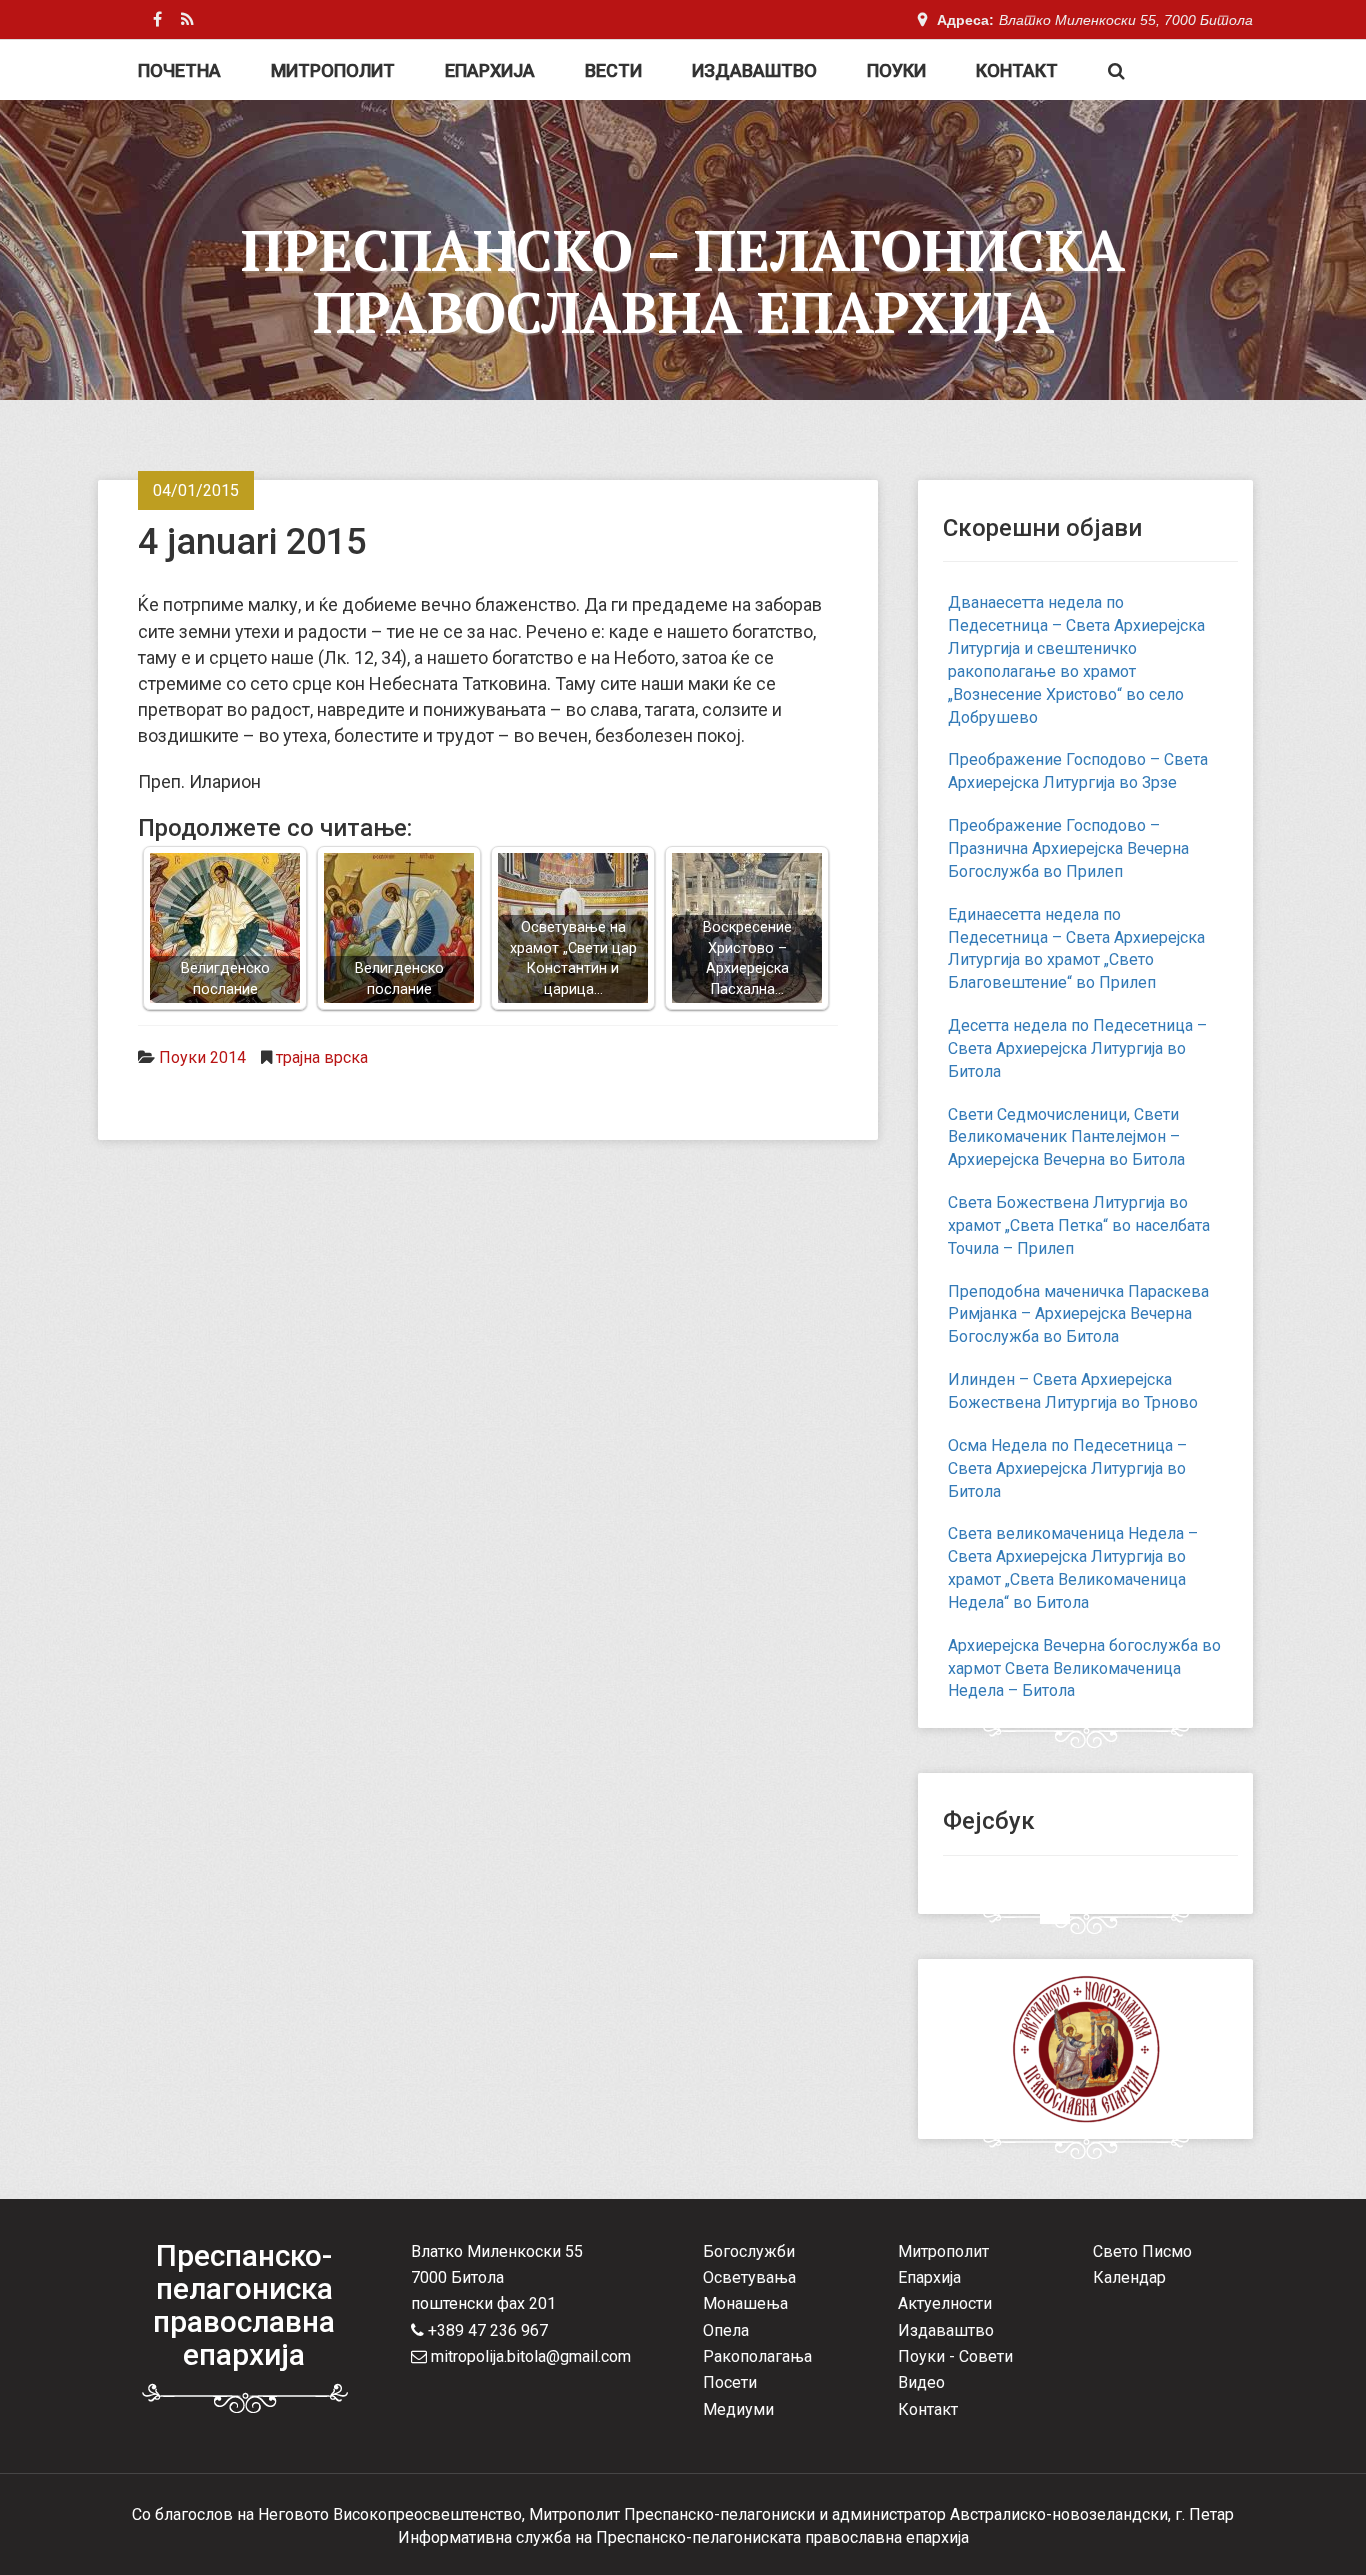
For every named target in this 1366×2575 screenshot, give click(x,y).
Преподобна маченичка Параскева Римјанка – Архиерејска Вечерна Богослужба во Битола (1078, 1314)
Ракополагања (757, 2356)
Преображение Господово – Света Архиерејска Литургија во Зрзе (1078, 771)
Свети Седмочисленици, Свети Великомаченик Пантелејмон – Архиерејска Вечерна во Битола (1066, 1137)
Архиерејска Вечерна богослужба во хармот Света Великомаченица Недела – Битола (1084, 1668)
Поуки (896, 70)
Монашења (745, 2303)
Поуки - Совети (955, 2356)
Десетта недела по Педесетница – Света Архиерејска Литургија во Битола (1077, 1048)
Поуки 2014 (202, 1057)
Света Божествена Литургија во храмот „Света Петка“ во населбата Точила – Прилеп (1079, 1225)
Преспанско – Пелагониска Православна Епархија (683, 281)
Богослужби (749, 2251)
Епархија (490, 70)
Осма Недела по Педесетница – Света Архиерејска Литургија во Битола (1067, 1468)
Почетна (179, 70)
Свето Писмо (1142, 2251)
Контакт (1017, 70)
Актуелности (945, 2303)
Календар (1129, 2277)
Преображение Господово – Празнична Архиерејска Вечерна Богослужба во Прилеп (1068, 848)
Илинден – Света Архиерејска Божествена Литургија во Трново (1073, 1391)
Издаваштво (754, 70)
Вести (613, 70)
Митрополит (333, 70)
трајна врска (322, 1057)
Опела (726, 2330)
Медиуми (738, 2409)
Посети (730, 2382)
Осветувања (749, 2277)
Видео (921, 2382)
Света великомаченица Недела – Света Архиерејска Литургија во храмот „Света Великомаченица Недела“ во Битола (1073, 1568)
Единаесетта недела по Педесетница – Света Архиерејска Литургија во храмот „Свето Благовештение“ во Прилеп (1076, 949)
